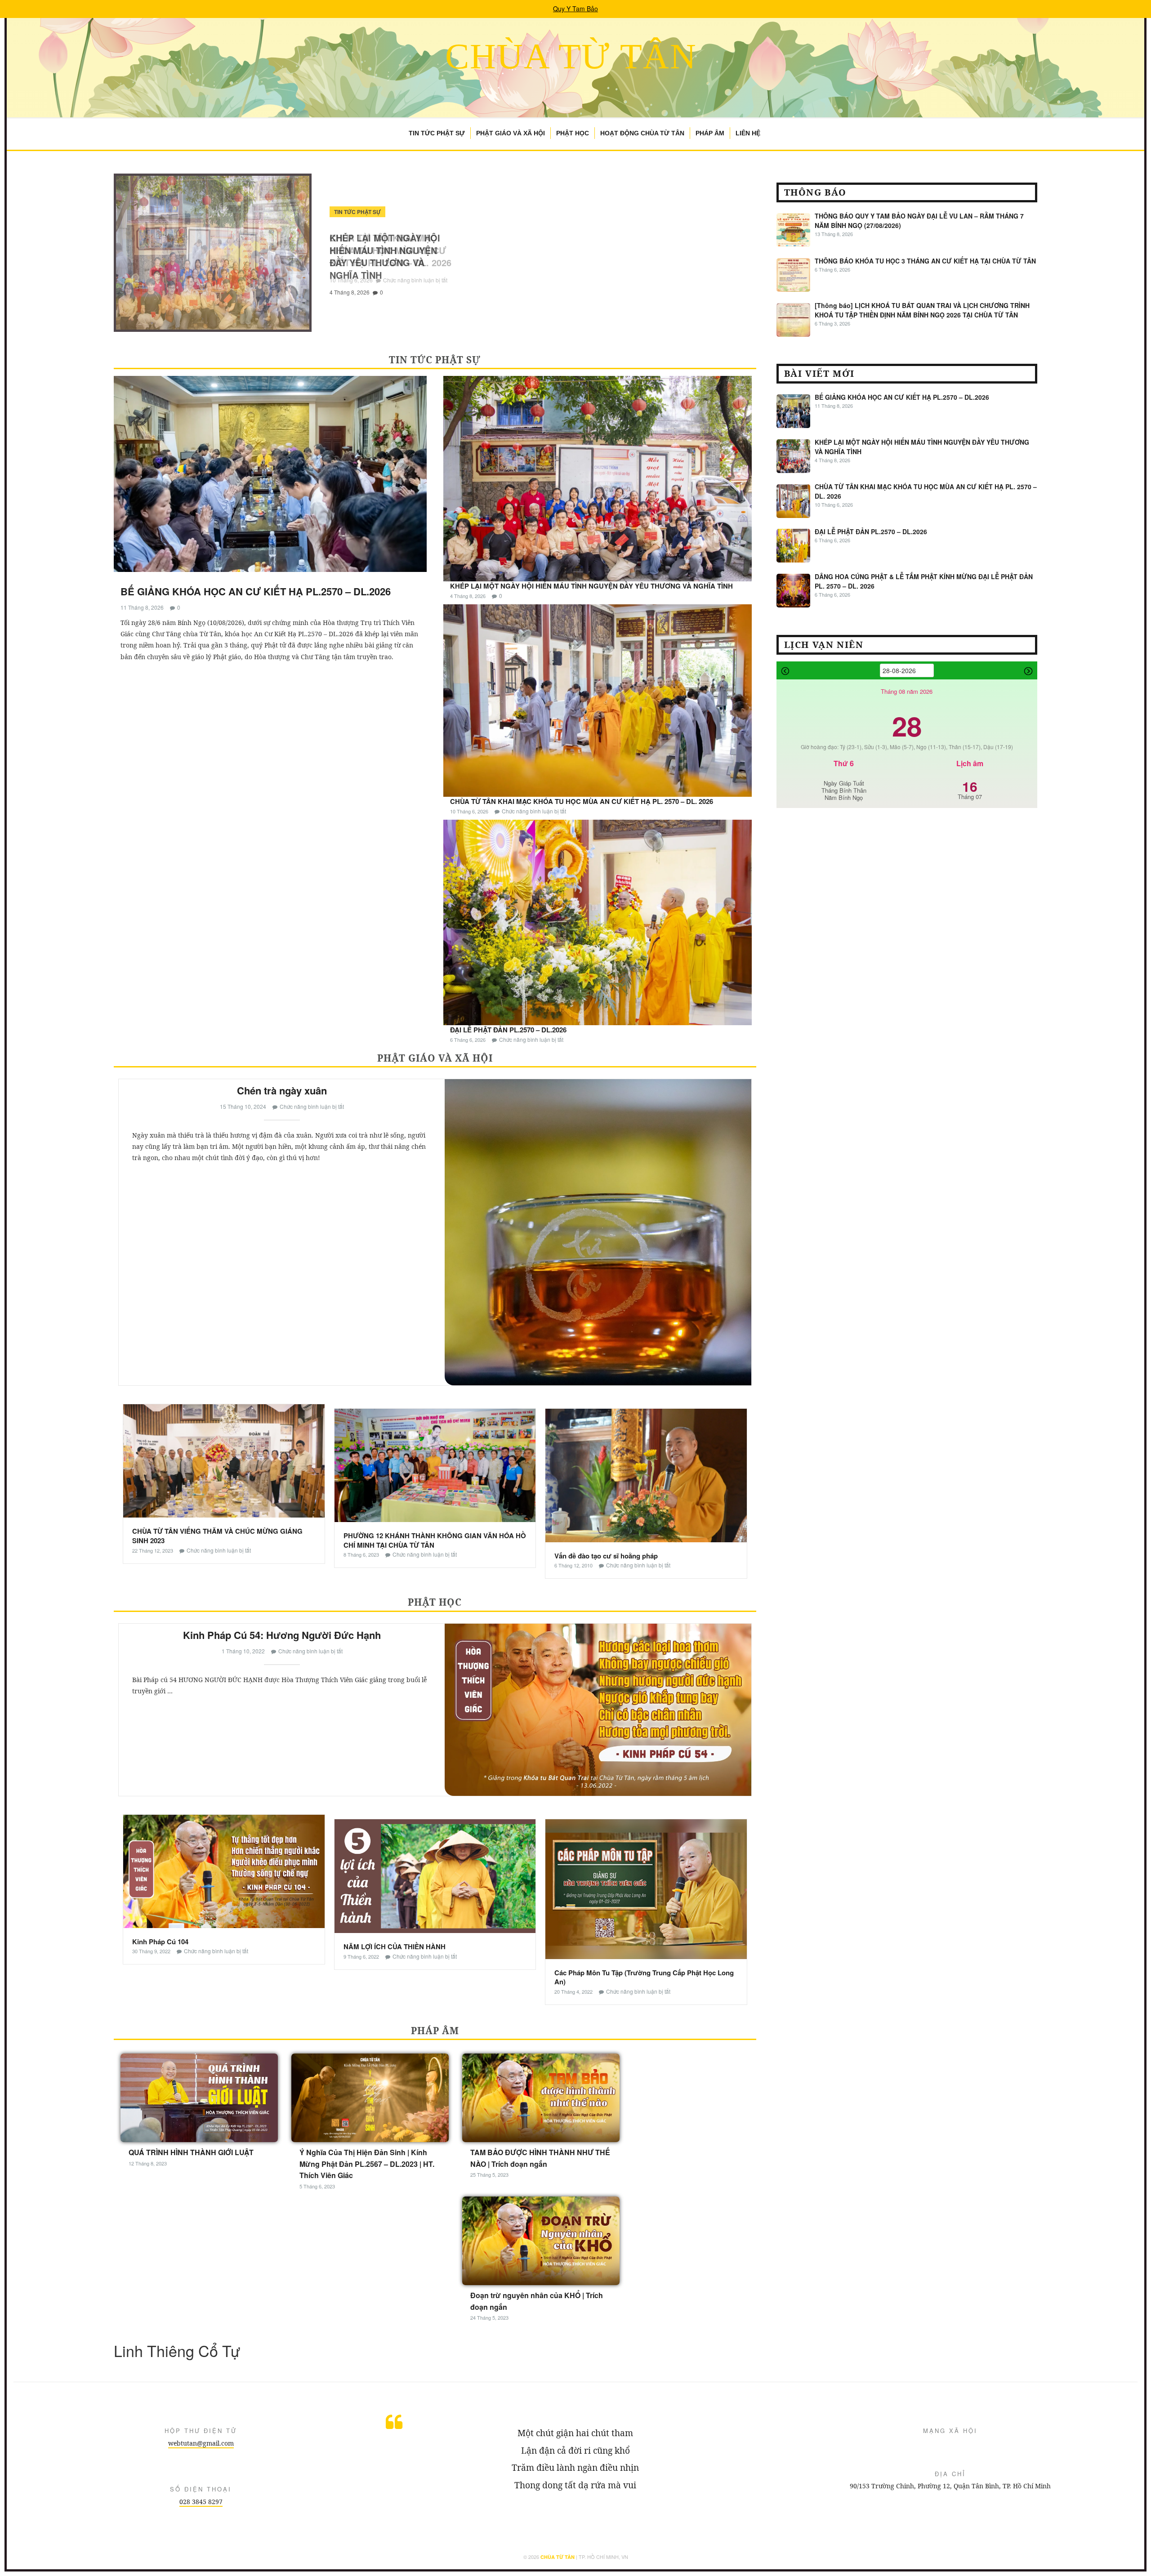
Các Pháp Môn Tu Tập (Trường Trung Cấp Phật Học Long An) (644, 1977)
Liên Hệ (748, 133)
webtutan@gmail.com (201, 2443)
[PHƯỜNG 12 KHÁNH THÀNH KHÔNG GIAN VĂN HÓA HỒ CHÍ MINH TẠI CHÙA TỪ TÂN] (435, 1464)
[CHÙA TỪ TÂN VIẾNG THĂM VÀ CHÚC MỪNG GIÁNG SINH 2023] (224, 1460)
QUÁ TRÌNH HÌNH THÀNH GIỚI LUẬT (191, 2152)
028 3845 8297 (201, 2502)
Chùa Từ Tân (571, 56)
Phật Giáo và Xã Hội (511, 133)
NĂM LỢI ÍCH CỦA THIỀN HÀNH (395, 1947)
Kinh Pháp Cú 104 (160, 1942)
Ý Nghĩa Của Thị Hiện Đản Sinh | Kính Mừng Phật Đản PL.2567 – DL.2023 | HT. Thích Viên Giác (367, 2164)
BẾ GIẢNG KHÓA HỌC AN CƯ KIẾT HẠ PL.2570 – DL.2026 (256, 591)
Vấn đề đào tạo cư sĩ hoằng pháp (606, 1556)
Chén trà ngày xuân (282, 1090)
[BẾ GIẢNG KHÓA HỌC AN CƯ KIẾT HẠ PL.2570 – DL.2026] (270, 477)
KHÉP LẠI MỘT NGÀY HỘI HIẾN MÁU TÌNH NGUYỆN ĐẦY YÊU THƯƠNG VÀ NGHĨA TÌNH (591, 586)
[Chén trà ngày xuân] (598, 1232)
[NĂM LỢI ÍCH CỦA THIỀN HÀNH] (435, 1875)
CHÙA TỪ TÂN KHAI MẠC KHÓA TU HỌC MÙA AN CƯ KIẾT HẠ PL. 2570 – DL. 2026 (582, 801)
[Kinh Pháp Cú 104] (224, 1871)
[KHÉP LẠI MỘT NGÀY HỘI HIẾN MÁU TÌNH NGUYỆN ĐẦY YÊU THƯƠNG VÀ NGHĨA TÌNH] (598, 478)
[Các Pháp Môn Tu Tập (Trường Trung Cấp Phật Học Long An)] (646, 1888)
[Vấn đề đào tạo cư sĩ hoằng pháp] (646, 1474)
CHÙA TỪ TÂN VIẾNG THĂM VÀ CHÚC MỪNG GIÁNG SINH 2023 (217, 1536)
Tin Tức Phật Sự (437, 133)
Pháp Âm (710, 133)
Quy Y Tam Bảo (575, 9)
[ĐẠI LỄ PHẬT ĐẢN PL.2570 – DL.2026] (598, 921)
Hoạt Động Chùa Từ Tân (642, 133)
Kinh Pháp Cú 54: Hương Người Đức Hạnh (282, 1635)
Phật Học (573, 133)
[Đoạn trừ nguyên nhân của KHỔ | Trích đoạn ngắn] (541, 2240)
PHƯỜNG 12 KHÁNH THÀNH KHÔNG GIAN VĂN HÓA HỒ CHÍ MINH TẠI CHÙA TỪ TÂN (435, 1540)
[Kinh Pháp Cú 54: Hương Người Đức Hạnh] (598, 1710)
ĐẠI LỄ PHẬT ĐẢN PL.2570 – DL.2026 (389, 244)
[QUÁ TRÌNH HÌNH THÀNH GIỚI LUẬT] (199, 2097)
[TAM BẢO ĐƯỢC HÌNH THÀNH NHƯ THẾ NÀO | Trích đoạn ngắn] (541, 2097)
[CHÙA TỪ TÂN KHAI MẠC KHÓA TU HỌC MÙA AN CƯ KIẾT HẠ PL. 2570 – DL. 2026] (598, 700)
